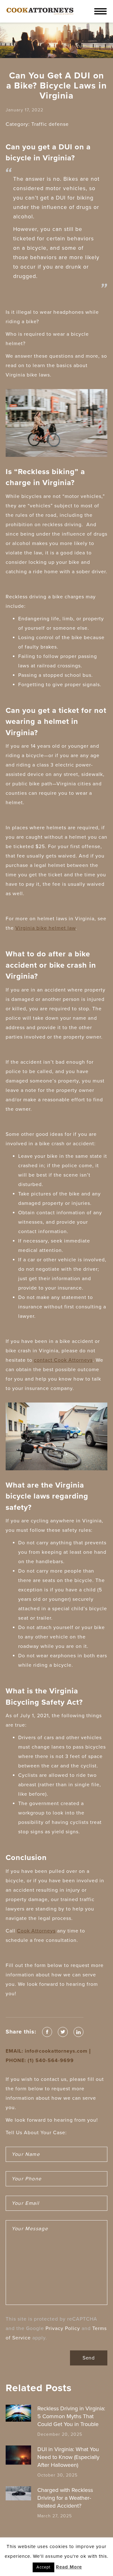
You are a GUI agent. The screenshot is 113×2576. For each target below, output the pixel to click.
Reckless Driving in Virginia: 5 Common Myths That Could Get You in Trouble (71, 2416)
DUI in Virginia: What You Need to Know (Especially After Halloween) (68, 2457)
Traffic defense (50, 124)
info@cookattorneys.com (56, 2051)
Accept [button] (43, 2567)
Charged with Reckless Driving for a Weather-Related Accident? (65, 2498)
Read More (69, 2567)
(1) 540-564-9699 (51, 2060)
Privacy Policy (63, 2328)
